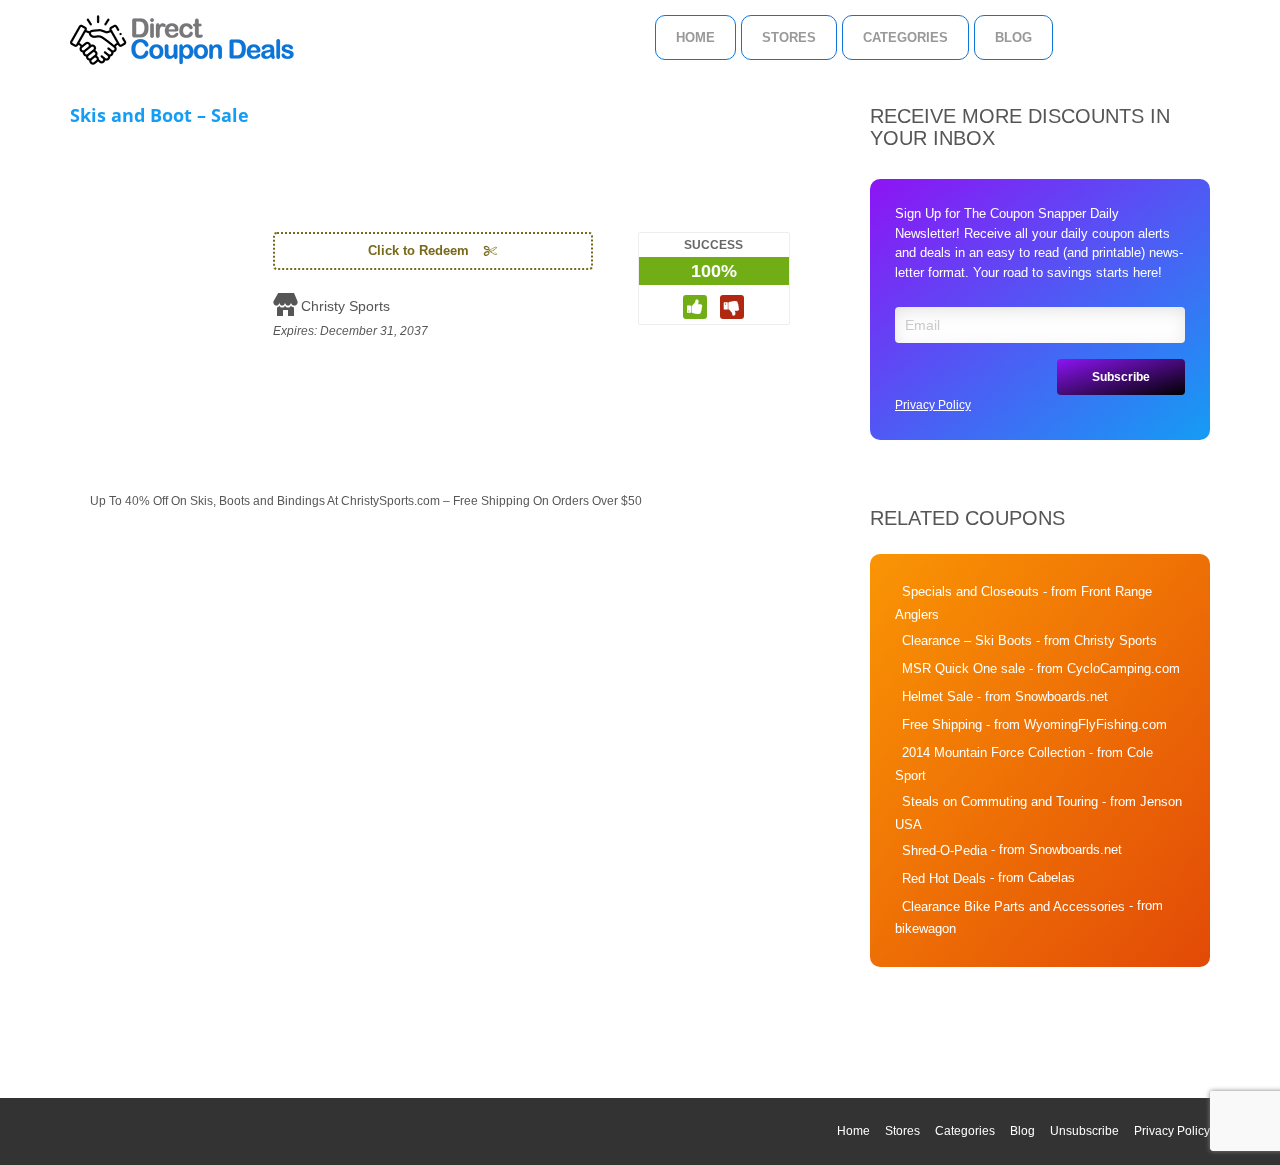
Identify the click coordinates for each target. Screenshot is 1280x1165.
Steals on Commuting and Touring (1000, 801)
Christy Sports (345, 306)
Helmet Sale (937, 696)
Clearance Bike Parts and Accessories (1013, 906)
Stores (789, 37)
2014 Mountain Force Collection (993, 752)
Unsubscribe (1084, 1131)
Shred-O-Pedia (944, 850)
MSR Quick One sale (963, 668)
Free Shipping (942, 724)
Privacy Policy (933, 405)
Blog (1013, 37)
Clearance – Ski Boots (967, 640)
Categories (905, 37)
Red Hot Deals (944, 878)
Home (695, 37)
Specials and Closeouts (970, 591)
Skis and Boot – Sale (159, 115)
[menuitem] (695, 37)
